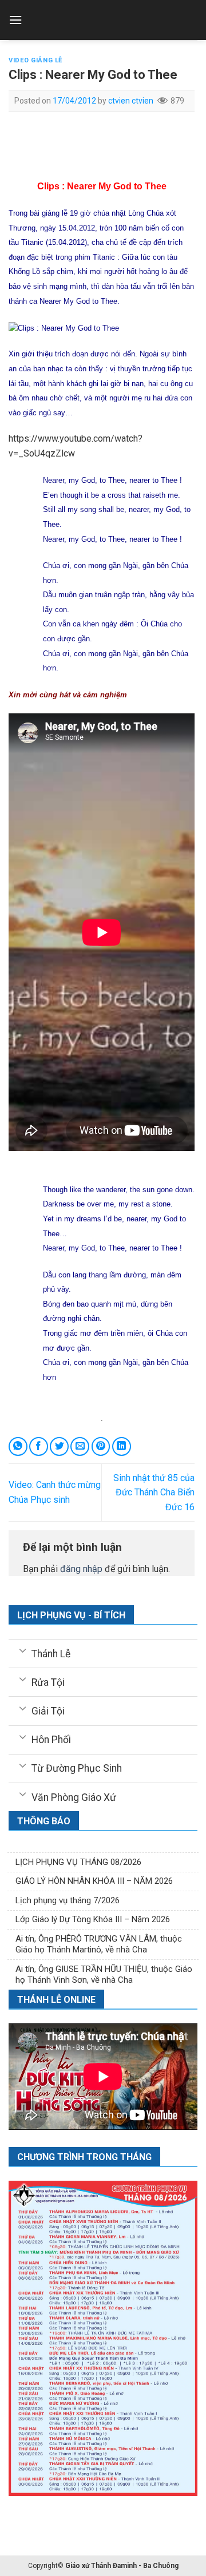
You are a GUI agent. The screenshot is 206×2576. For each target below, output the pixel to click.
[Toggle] (23, 1650)
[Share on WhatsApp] (18, 1446)
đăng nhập (81, 1569)
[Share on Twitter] (59, 1446)
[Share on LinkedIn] (122, 1446)
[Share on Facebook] (39, 1446)
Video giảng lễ (35, 60)
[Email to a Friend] (80, 1446)
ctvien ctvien (131, 101)
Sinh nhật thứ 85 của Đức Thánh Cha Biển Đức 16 (154, 1493)
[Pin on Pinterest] (101, 1446)
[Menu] (15, 20)
